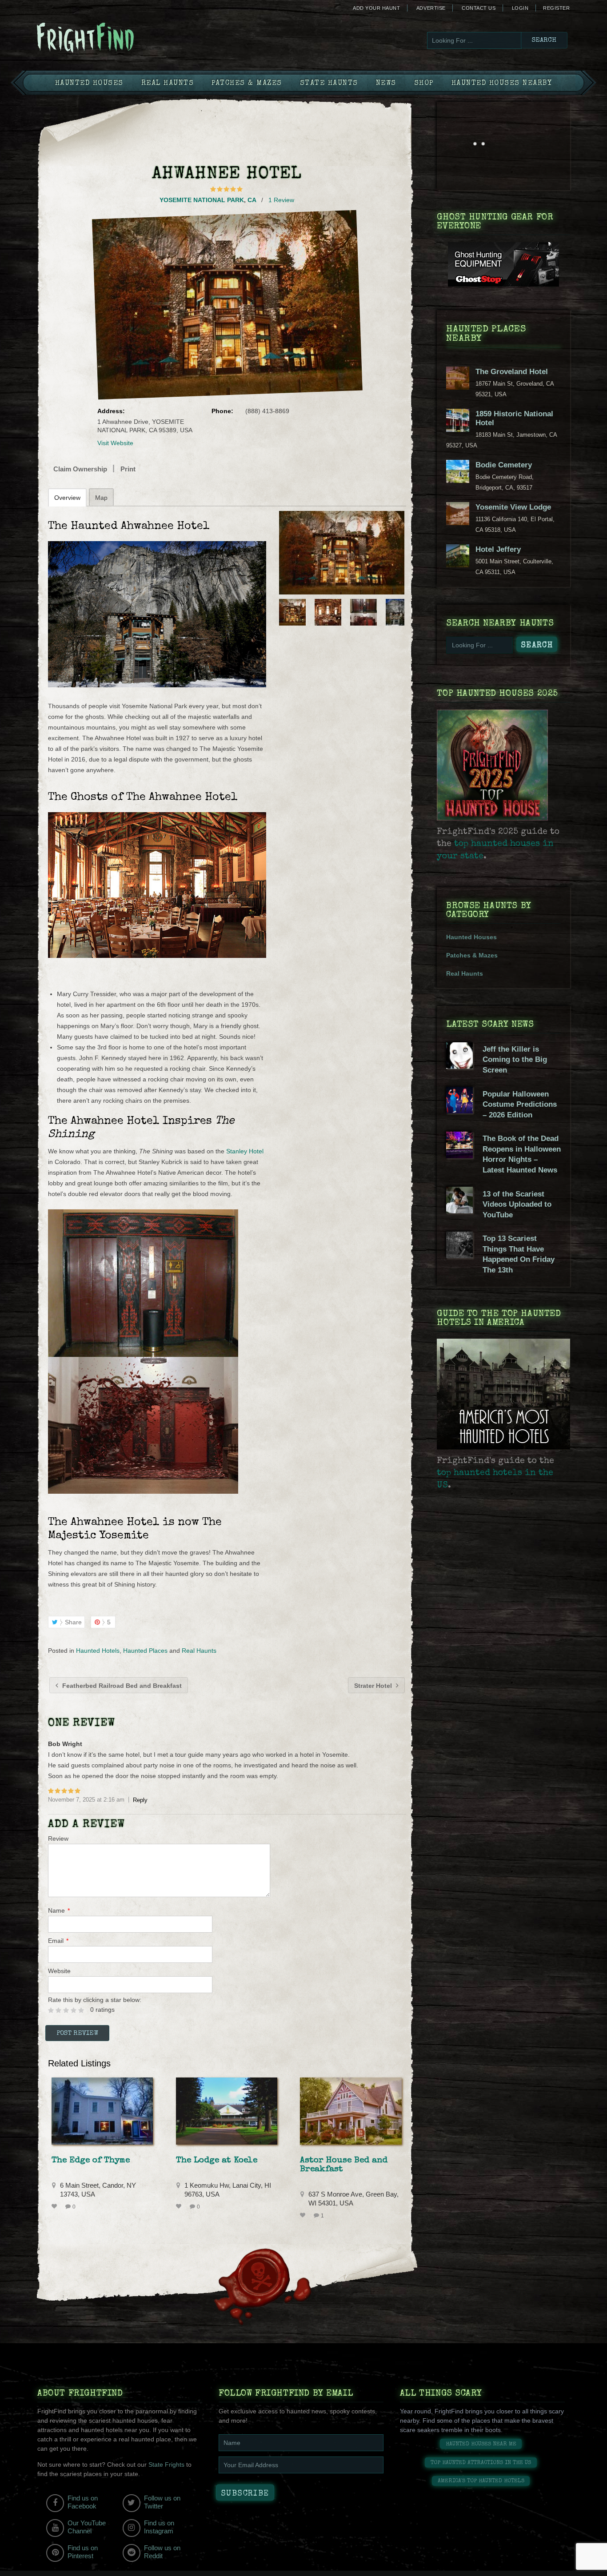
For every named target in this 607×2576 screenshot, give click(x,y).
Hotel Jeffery (498, 549)
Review (58, 1838)
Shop (424, 84)
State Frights (166, 2464)
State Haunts (329, 84)
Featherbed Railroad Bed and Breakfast (121, 1686)
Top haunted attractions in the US (481, 2463)
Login (520, 8)
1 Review (281, 200)
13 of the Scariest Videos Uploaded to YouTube (517, 1204)
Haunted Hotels (98, 1651)
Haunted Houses (89, 84)
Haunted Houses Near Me (481, 2444)
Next (399, 612)
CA (252, 200)
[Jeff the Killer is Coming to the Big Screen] (459, 1067)
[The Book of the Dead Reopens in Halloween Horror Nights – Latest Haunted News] (459, 1156)
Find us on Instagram (159, 2527)
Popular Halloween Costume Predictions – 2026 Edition (520, 1105)
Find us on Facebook (83, 2502)
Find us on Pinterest (83, 2552)
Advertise (431, 8)
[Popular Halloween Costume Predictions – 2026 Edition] (459, 1111)
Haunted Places (145, 1651)
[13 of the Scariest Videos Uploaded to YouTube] (459, 1211)
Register (556, 8)
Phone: (222, 411)
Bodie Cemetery (504, 465)
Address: (111, 411)
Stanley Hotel (245, 1151)
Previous (285, 612)
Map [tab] (101, 498)
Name (59, 1910)
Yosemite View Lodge (513, 507)
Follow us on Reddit (162, 2552)
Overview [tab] (67, 498)
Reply (140, 1800)
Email (58, 1941)
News (386, 84)
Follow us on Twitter (162, 2502)
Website (59, 1971)
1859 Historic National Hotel (514, 418)
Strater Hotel (374, 1686)
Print (128, 469)
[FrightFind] (121, 38)
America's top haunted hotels (481, 2481)
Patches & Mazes (247, 84)
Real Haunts (168, 84)
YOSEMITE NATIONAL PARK (202, 200)
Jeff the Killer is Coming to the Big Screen (515, 1060)
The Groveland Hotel (512, 372)
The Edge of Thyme (91, 2161)
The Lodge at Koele (217, 2161)
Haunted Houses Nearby (502, 84)
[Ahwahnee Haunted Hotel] (342, 553)
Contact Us (479, 8)
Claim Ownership (80, 469)
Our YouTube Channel (87, 2527)
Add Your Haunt (376, 8)
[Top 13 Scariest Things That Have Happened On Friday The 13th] (459, 1256)
